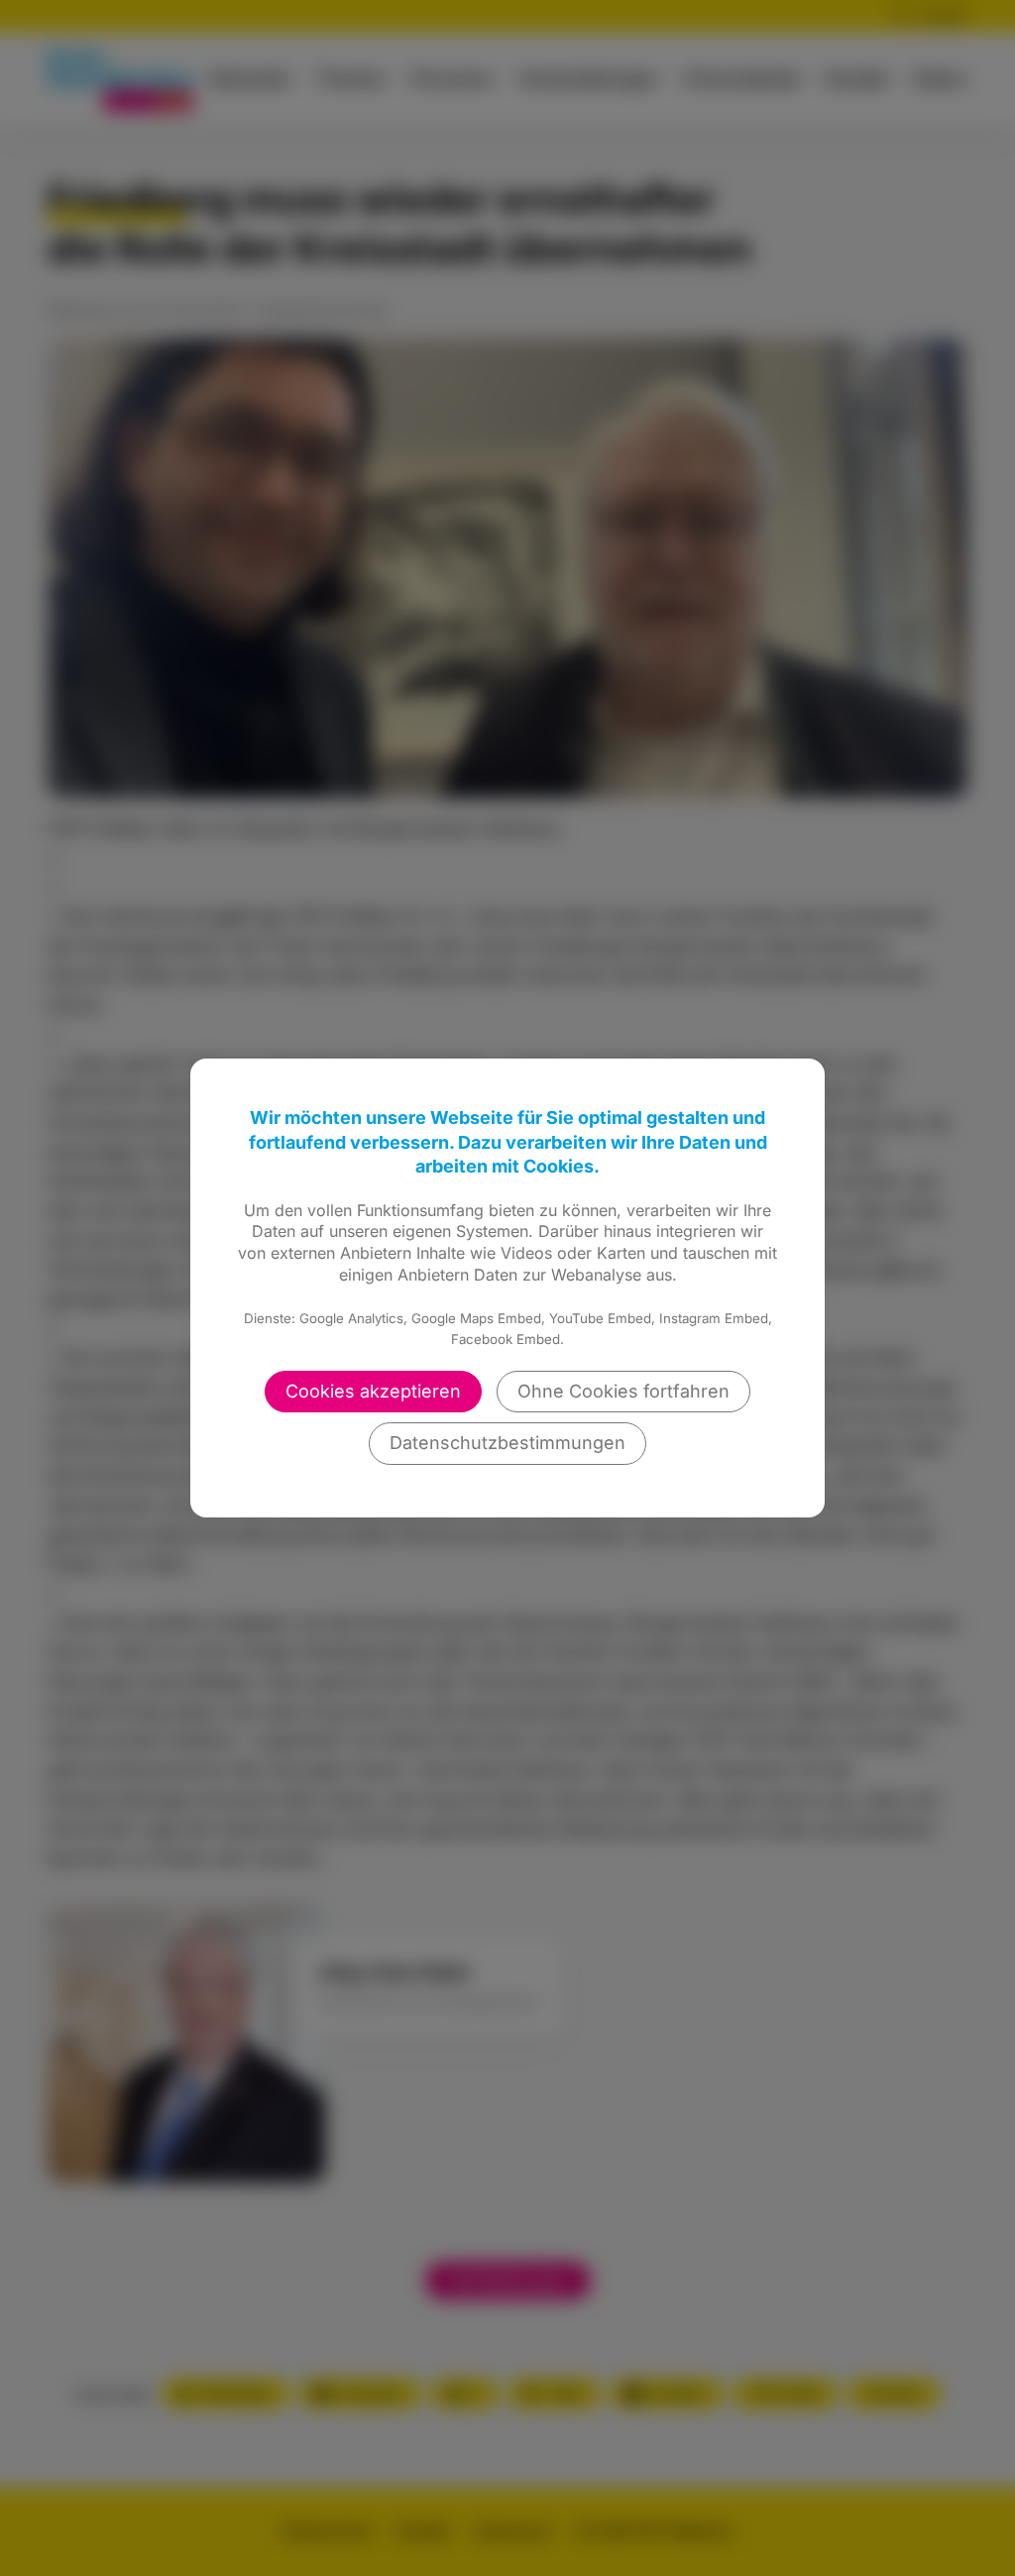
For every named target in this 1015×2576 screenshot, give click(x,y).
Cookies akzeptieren (373, 1391)
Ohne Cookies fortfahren (623, 1391)
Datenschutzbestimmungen (507, 1443)
